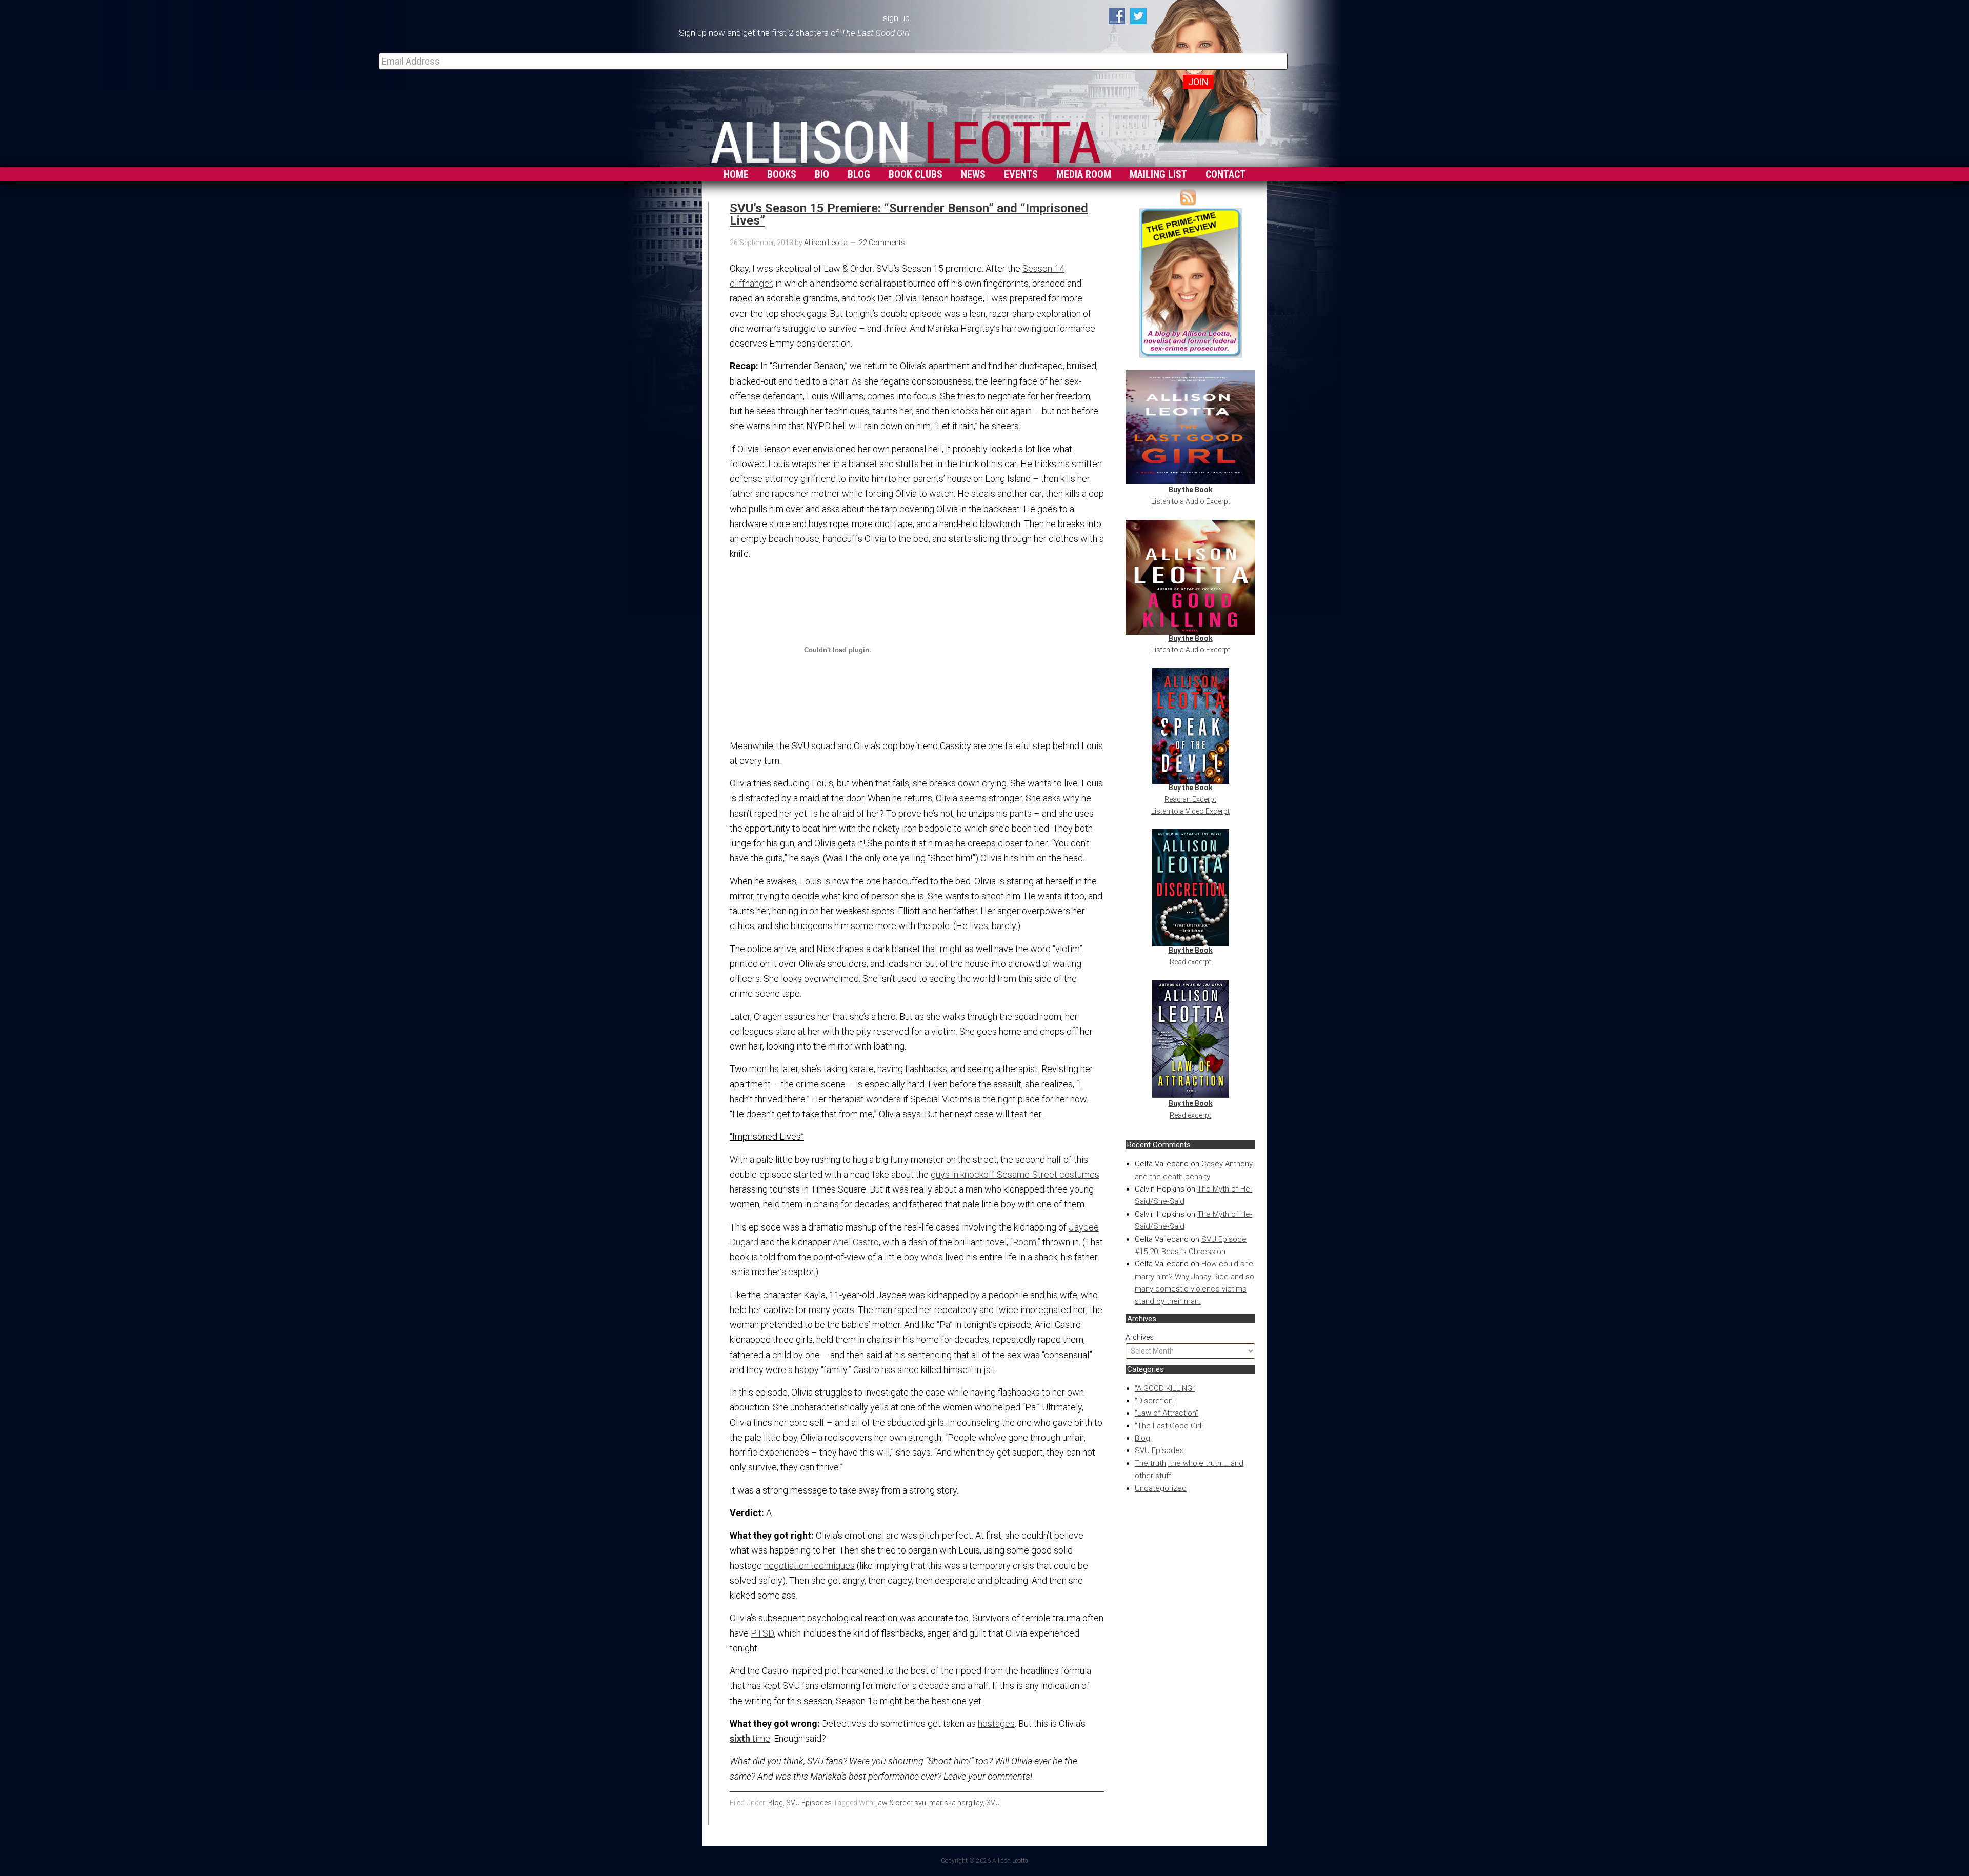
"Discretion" (1155, 1401)
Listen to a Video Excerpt (1190, 811)
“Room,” (1025, 1242)
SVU (993, 1803)
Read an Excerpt (1190, 799)
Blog (1142, 1438)
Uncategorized (1161, 1488)
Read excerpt (1190, 962)
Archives (1140, 1337)
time (750, 1738)
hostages (996, 1723)
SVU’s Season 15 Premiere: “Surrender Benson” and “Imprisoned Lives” (909, 214)
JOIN (1198, 82)
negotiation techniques (809, 1566)
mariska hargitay (956, 1803)
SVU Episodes (1159, 1450)
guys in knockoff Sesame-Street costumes (1015, 1174)
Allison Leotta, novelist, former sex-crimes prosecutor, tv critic (906, 139)
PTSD (762, 1633)
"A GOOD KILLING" (1165, 1388)
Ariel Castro (856, 1242)
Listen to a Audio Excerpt (1191, 501)
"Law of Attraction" (1167, 1413)
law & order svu (901, 1803)
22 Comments (882, 243)
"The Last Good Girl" (1169, 1426)
